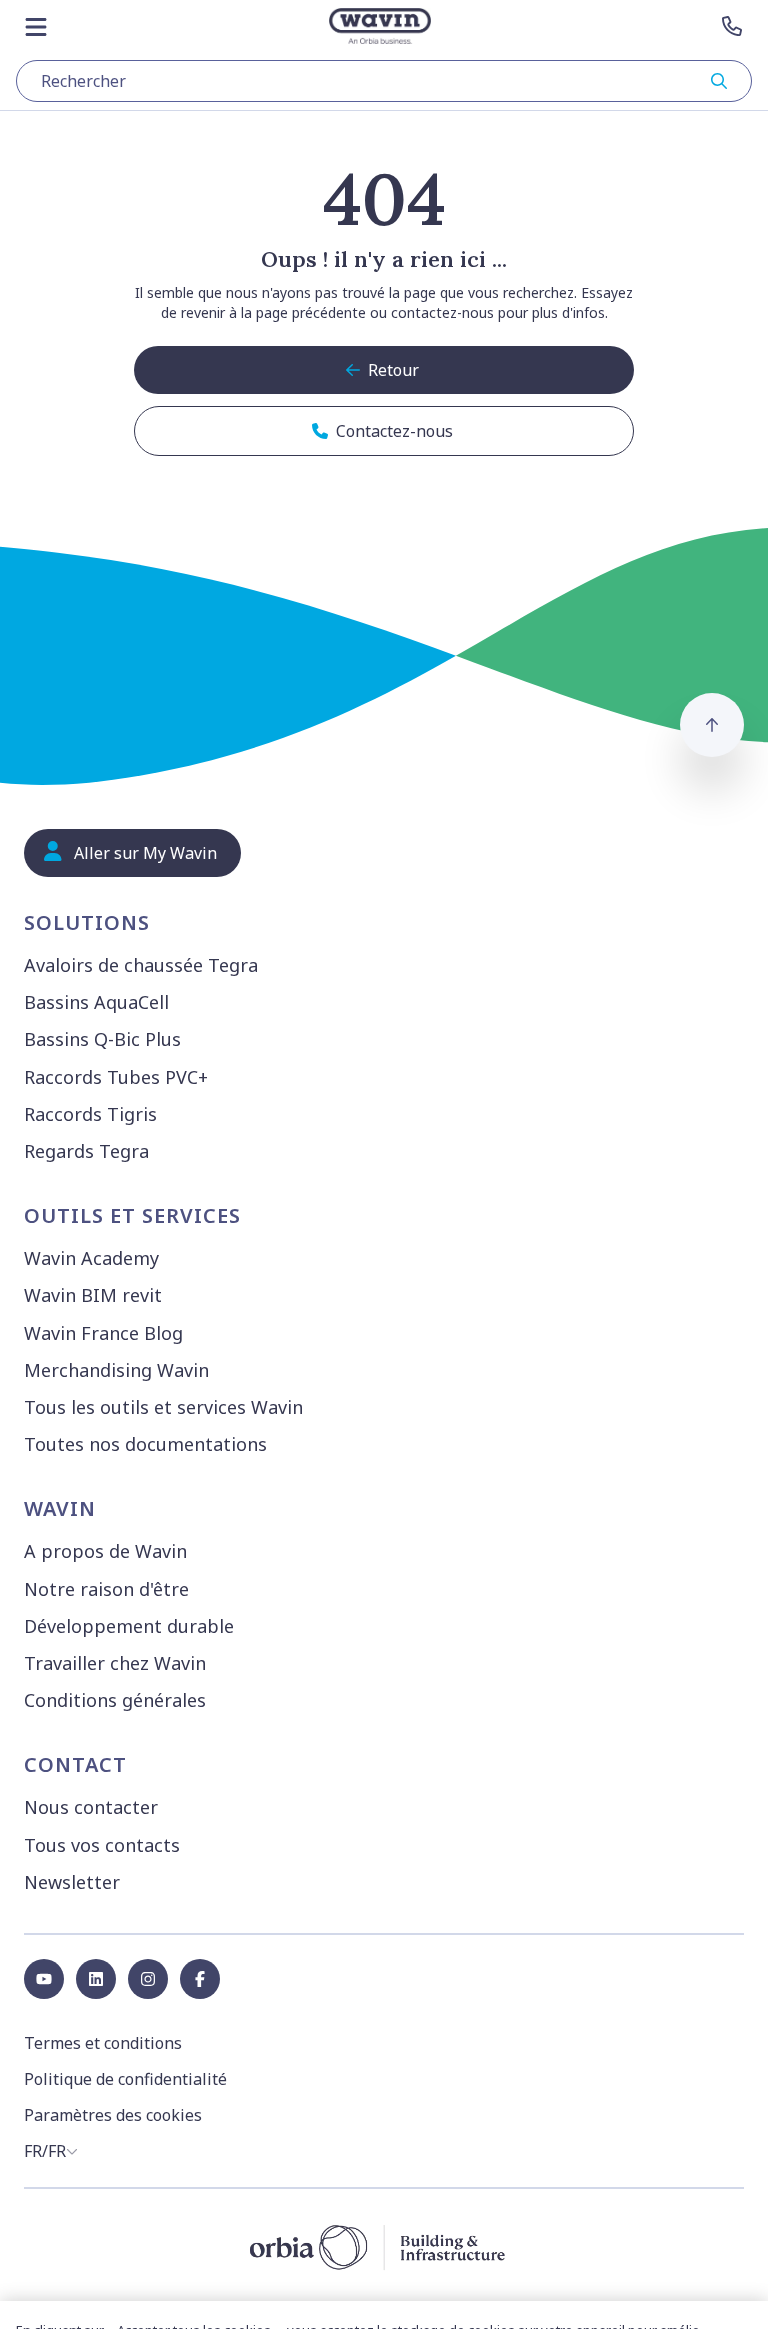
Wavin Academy (91, 1258)
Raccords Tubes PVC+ (116, 1077)
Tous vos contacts (102, 1845)
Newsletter (72, 1882)
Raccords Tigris (90, 1114)
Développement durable (129, 1626)
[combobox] (384, 81)
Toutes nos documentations (145, 1444)
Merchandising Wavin (116, 1370)
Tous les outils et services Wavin (163, 1407)
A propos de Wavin (105, 1551)
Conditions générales (115, 1700)
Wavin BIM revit (93, 1295)
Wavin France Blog (103, 1333)
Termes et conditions (103, 2043)
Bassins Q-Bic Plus (102, 1039)
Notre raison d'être (106, 1589)
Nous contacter (91, 1807)
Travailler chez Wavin (115, 1663)
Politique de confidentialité (125, 2079)
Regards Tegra (86, 1151)
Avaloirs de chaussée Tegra (141, 965)
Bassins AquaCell (96, 1002)
